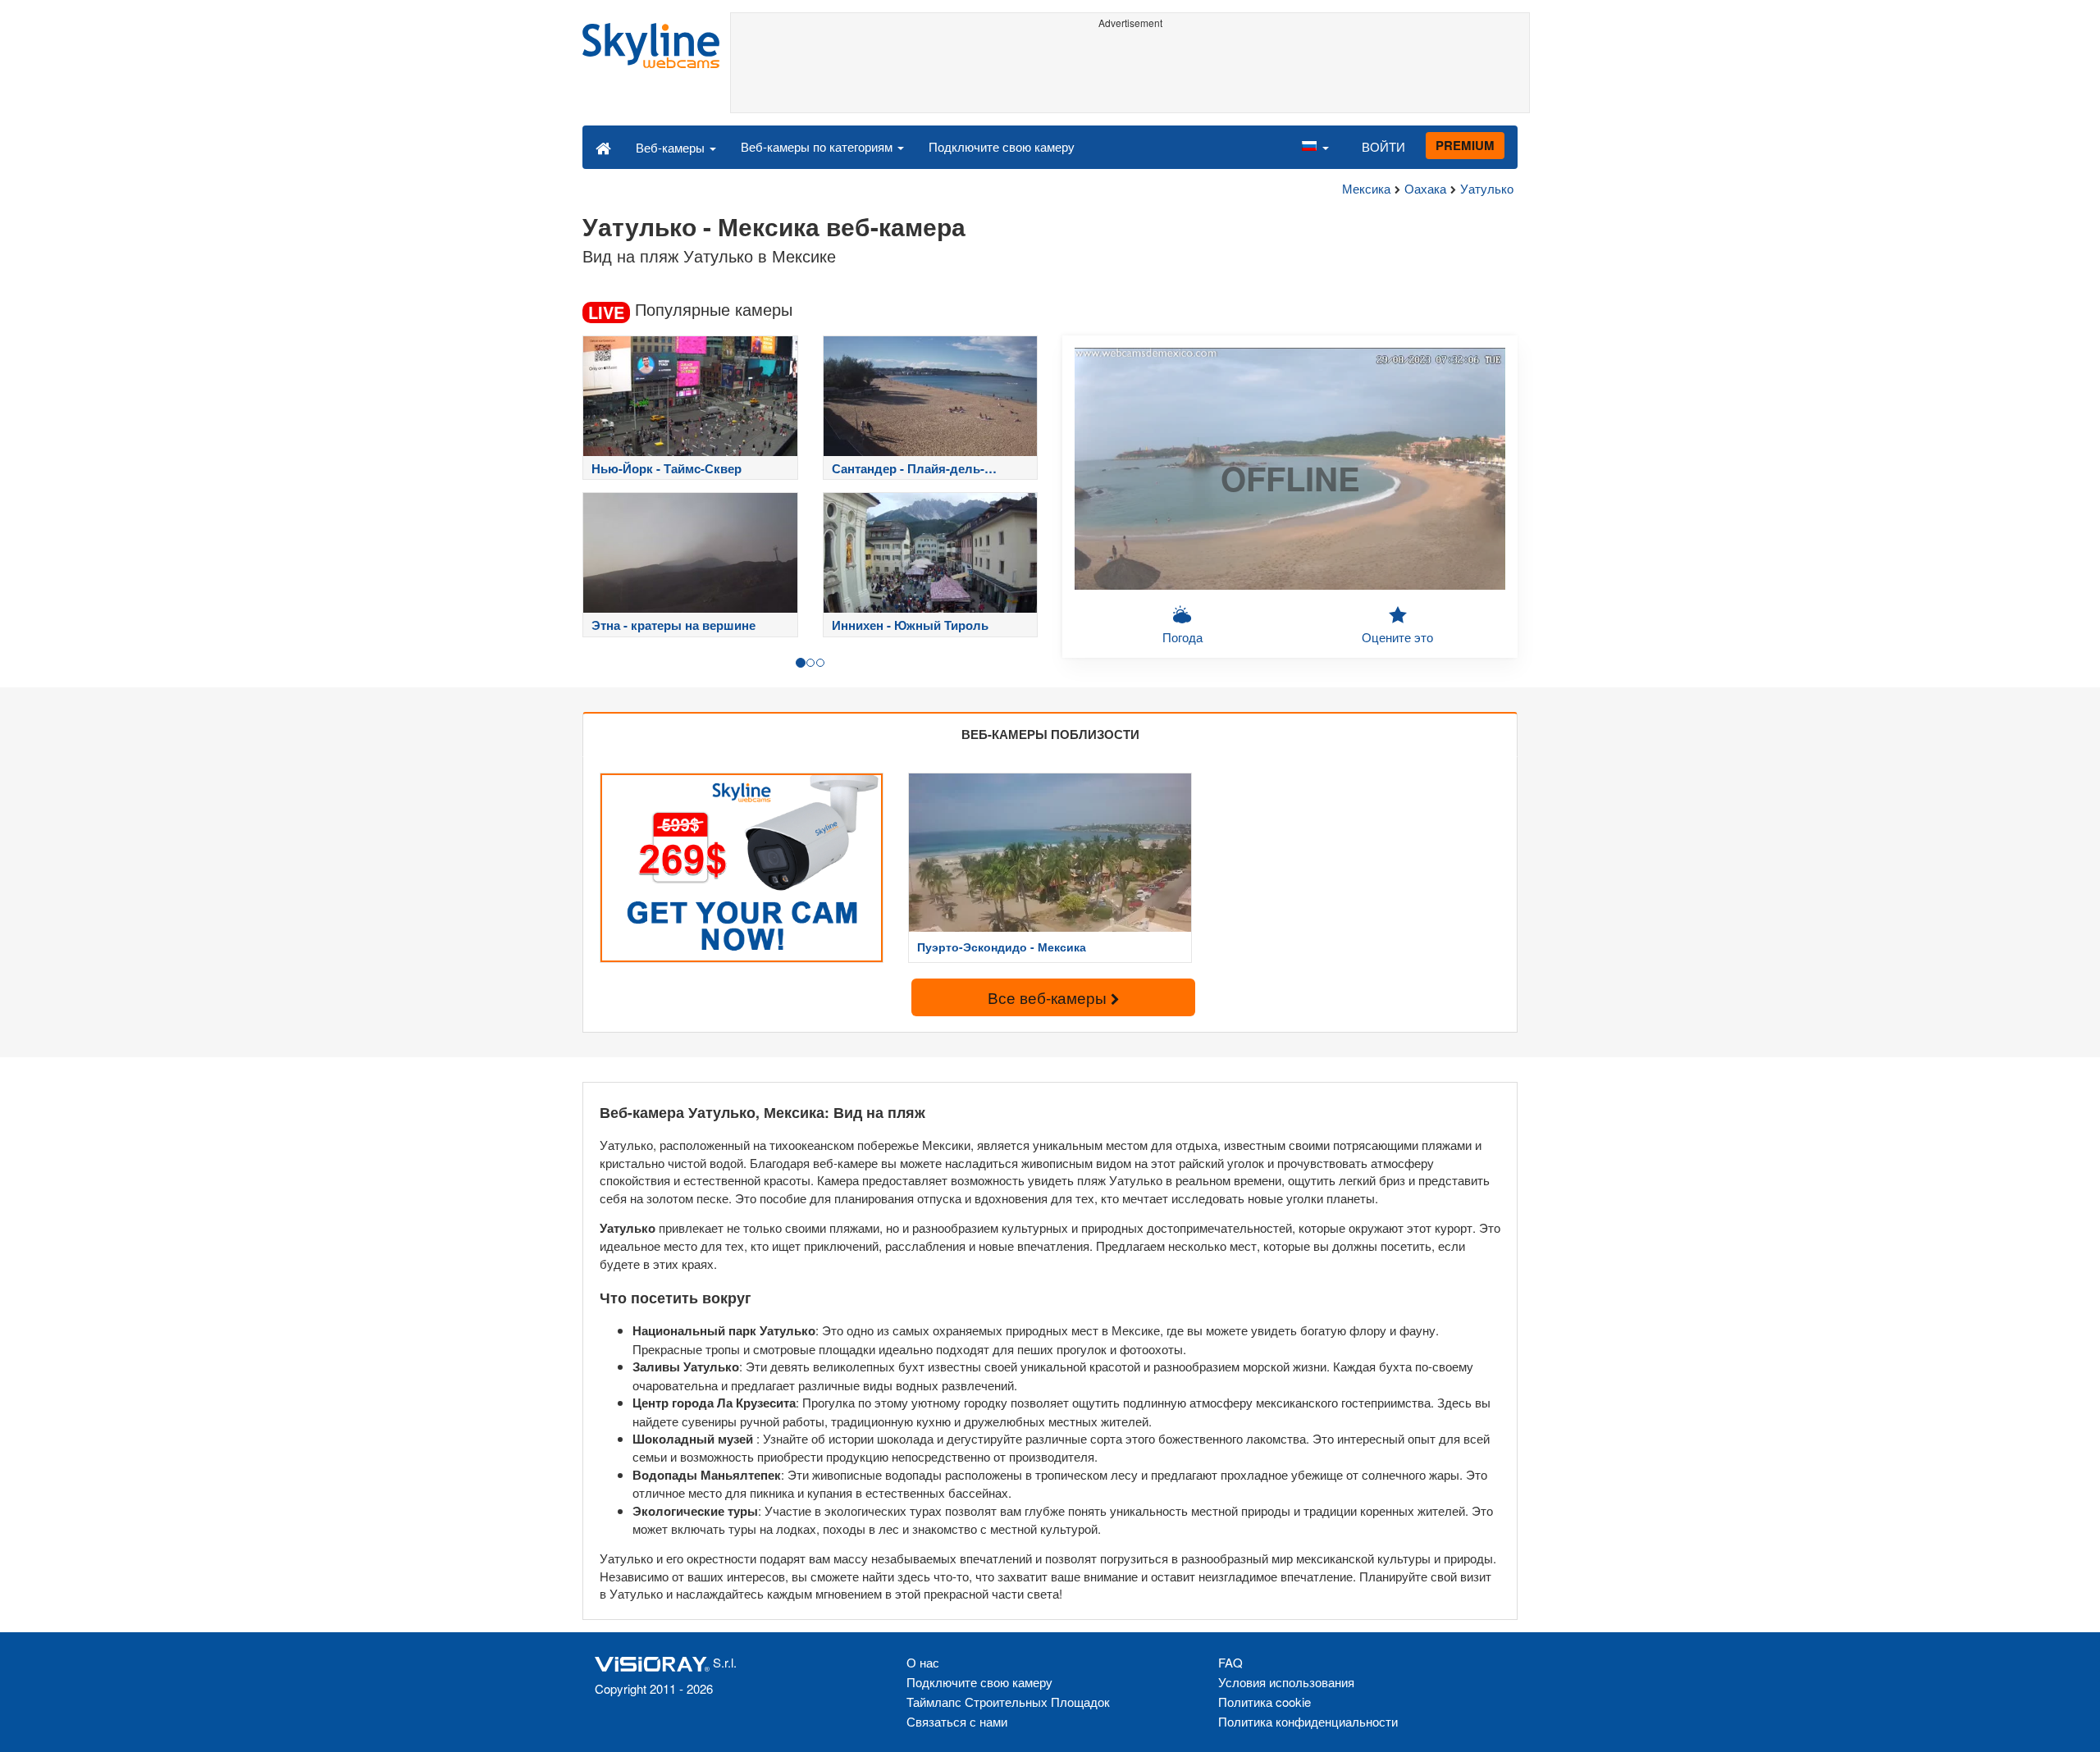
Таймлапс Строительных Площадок (1008, 1702)
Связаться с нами (957, 1721)
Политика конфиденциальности (1308, 1721)
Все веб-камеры (1049, 997)
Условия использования (1286, 1682)
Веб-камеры (672, 147)
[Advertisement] (1130, 71)
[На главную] (603, 147)
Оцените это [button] (1397, 637)
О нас (923, 1662)
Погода (1182, 637)
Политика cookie (1265, 1702)
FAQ (1230, 1662)
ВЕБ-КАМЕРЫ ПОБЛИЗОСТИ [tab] (1050, 734)
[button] (1315, 147)
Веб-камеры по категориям (818, 146)
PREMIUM (1465, 145)
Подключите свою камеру (1002, 146)
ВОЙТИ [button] (1383, 146)
